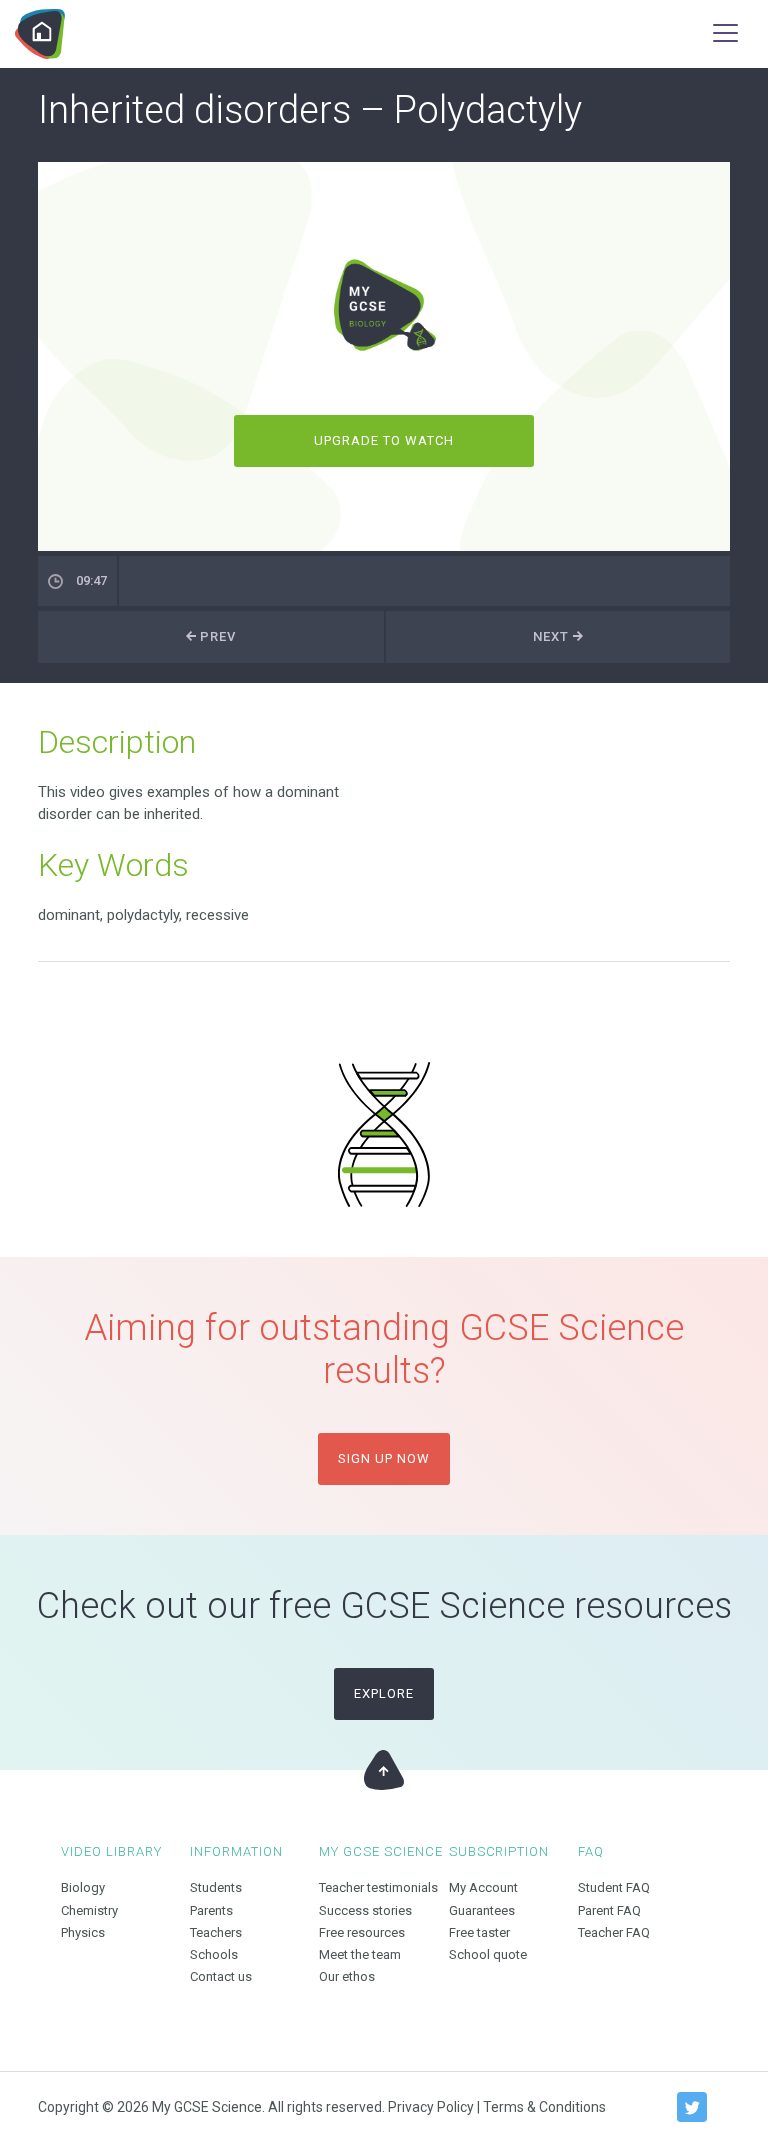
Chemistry (89, 1910)
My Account (483, 1887)
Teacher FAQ (614, 1932)
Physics (83, 1932)
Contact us (221, 1976)
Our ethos (347, 1976)
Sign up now (384, 1458)
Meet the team (360, 1954)
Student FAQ (614, 1887)
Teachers (216, 1932)
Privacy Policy (431, 2107)
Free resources (362, 1932)
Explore (384, 1693)
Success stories (365, 1910)
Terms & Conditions (544, 2107)
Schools (214, 1954)
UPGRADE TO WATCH (384, 440)
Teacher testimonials (378, 1887)
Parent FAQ (609, 1910)
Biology (83, 1887)
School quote (488, 1954)
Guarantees (482, 1910)
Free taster (479, 1932)
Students (216, 1887)
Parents (211, 1910)
